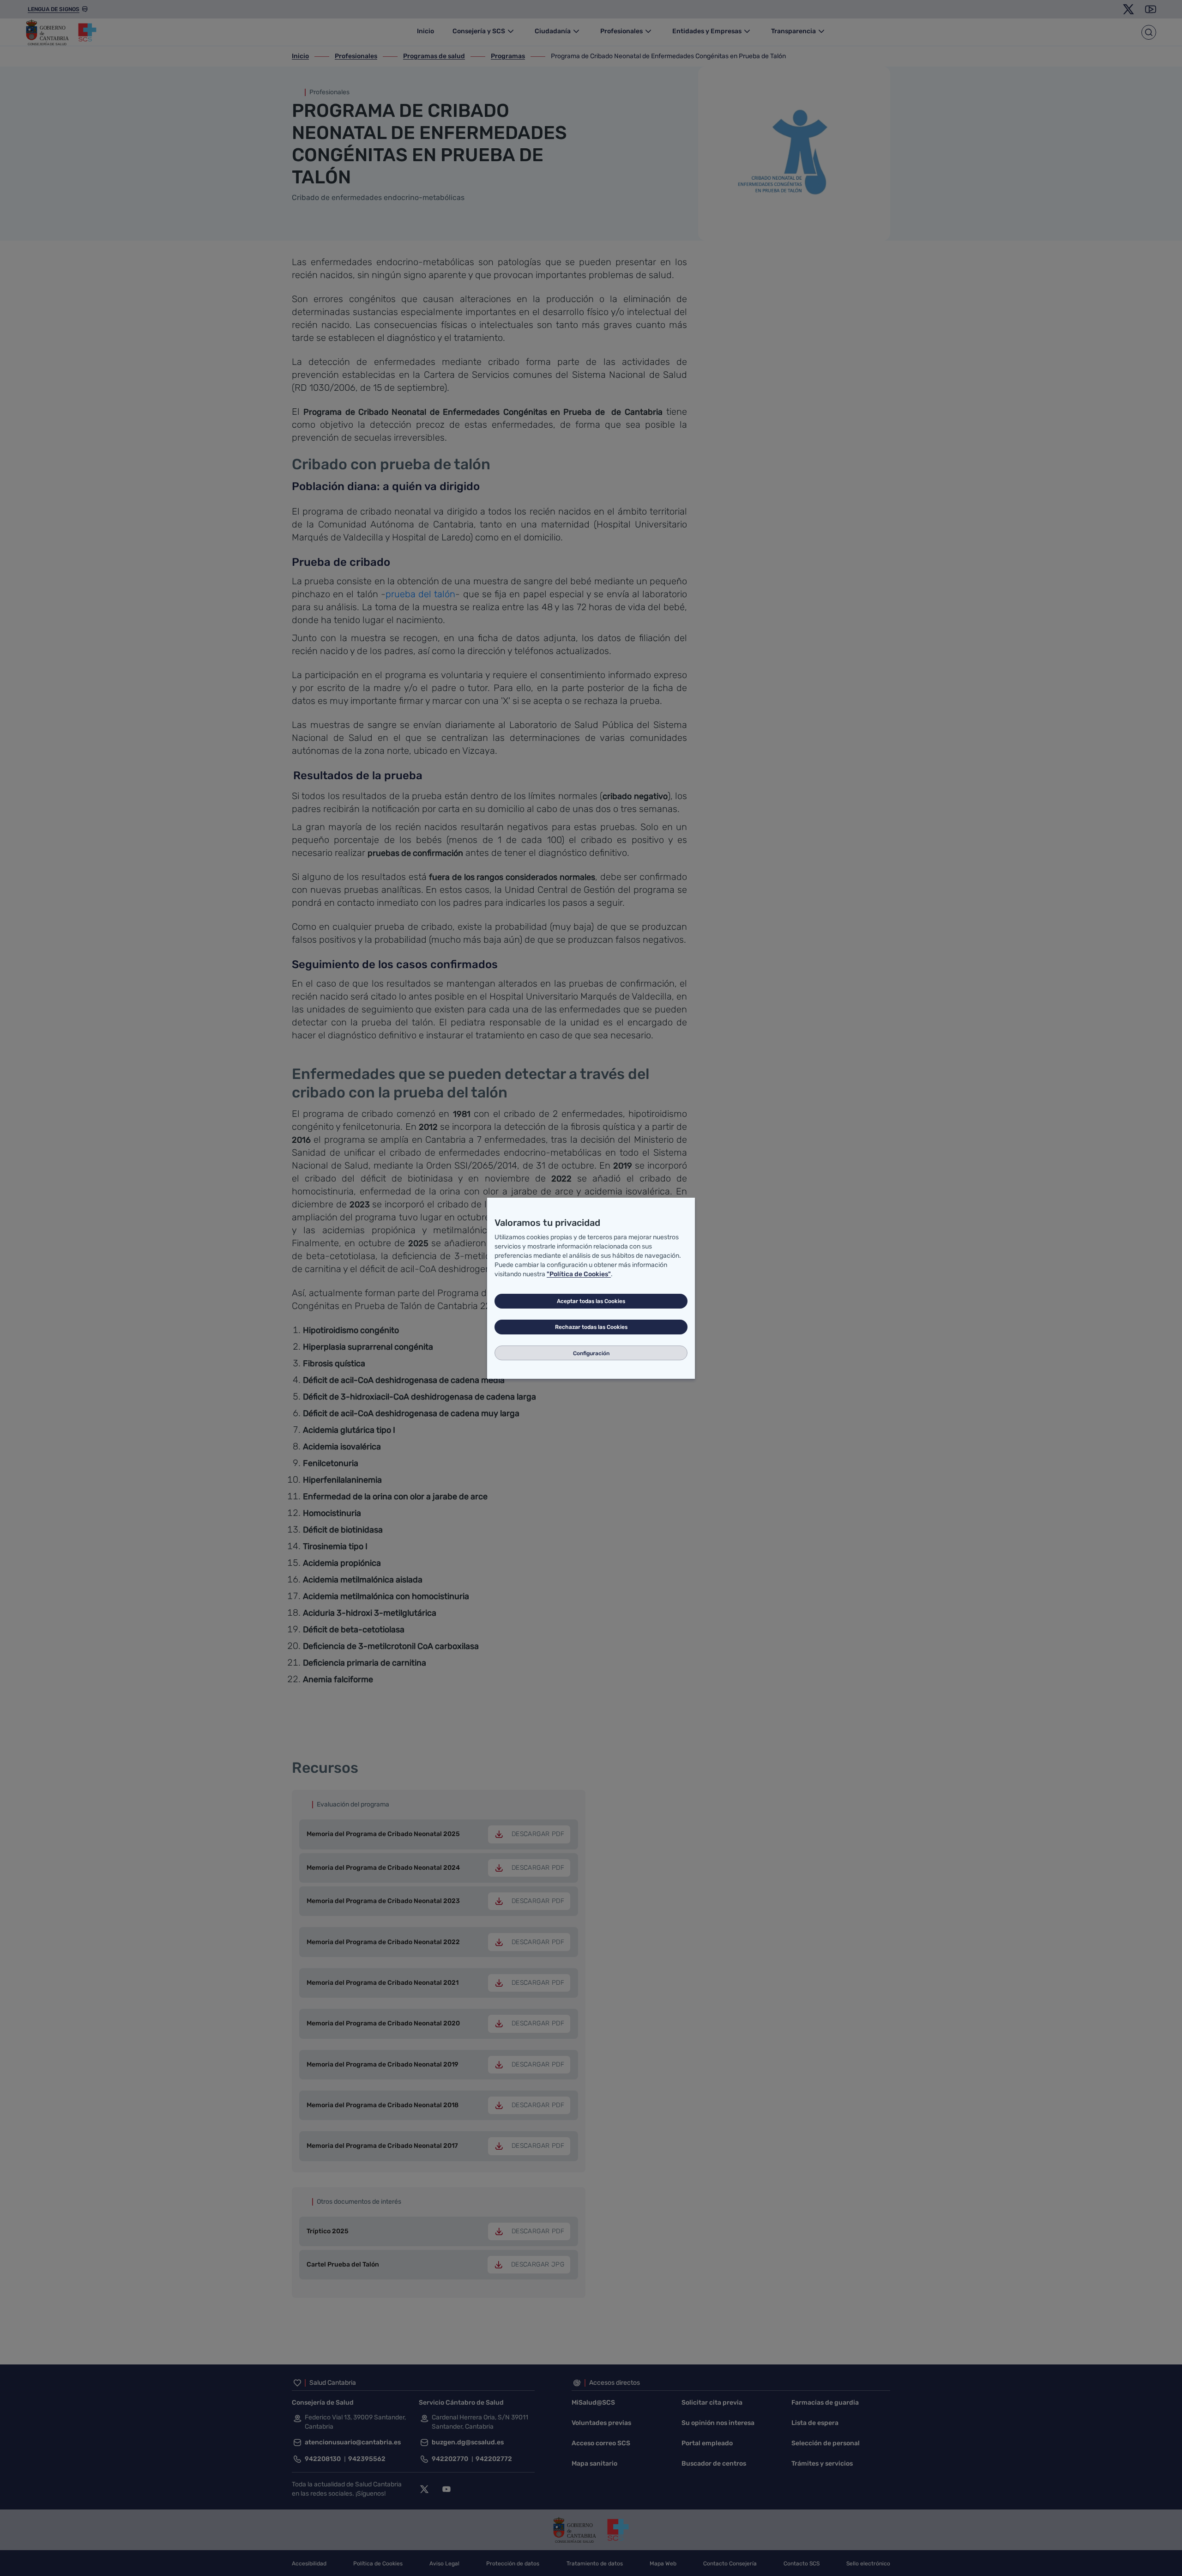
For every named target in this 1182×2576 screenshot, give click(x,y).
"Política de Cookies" (579, 1274)
